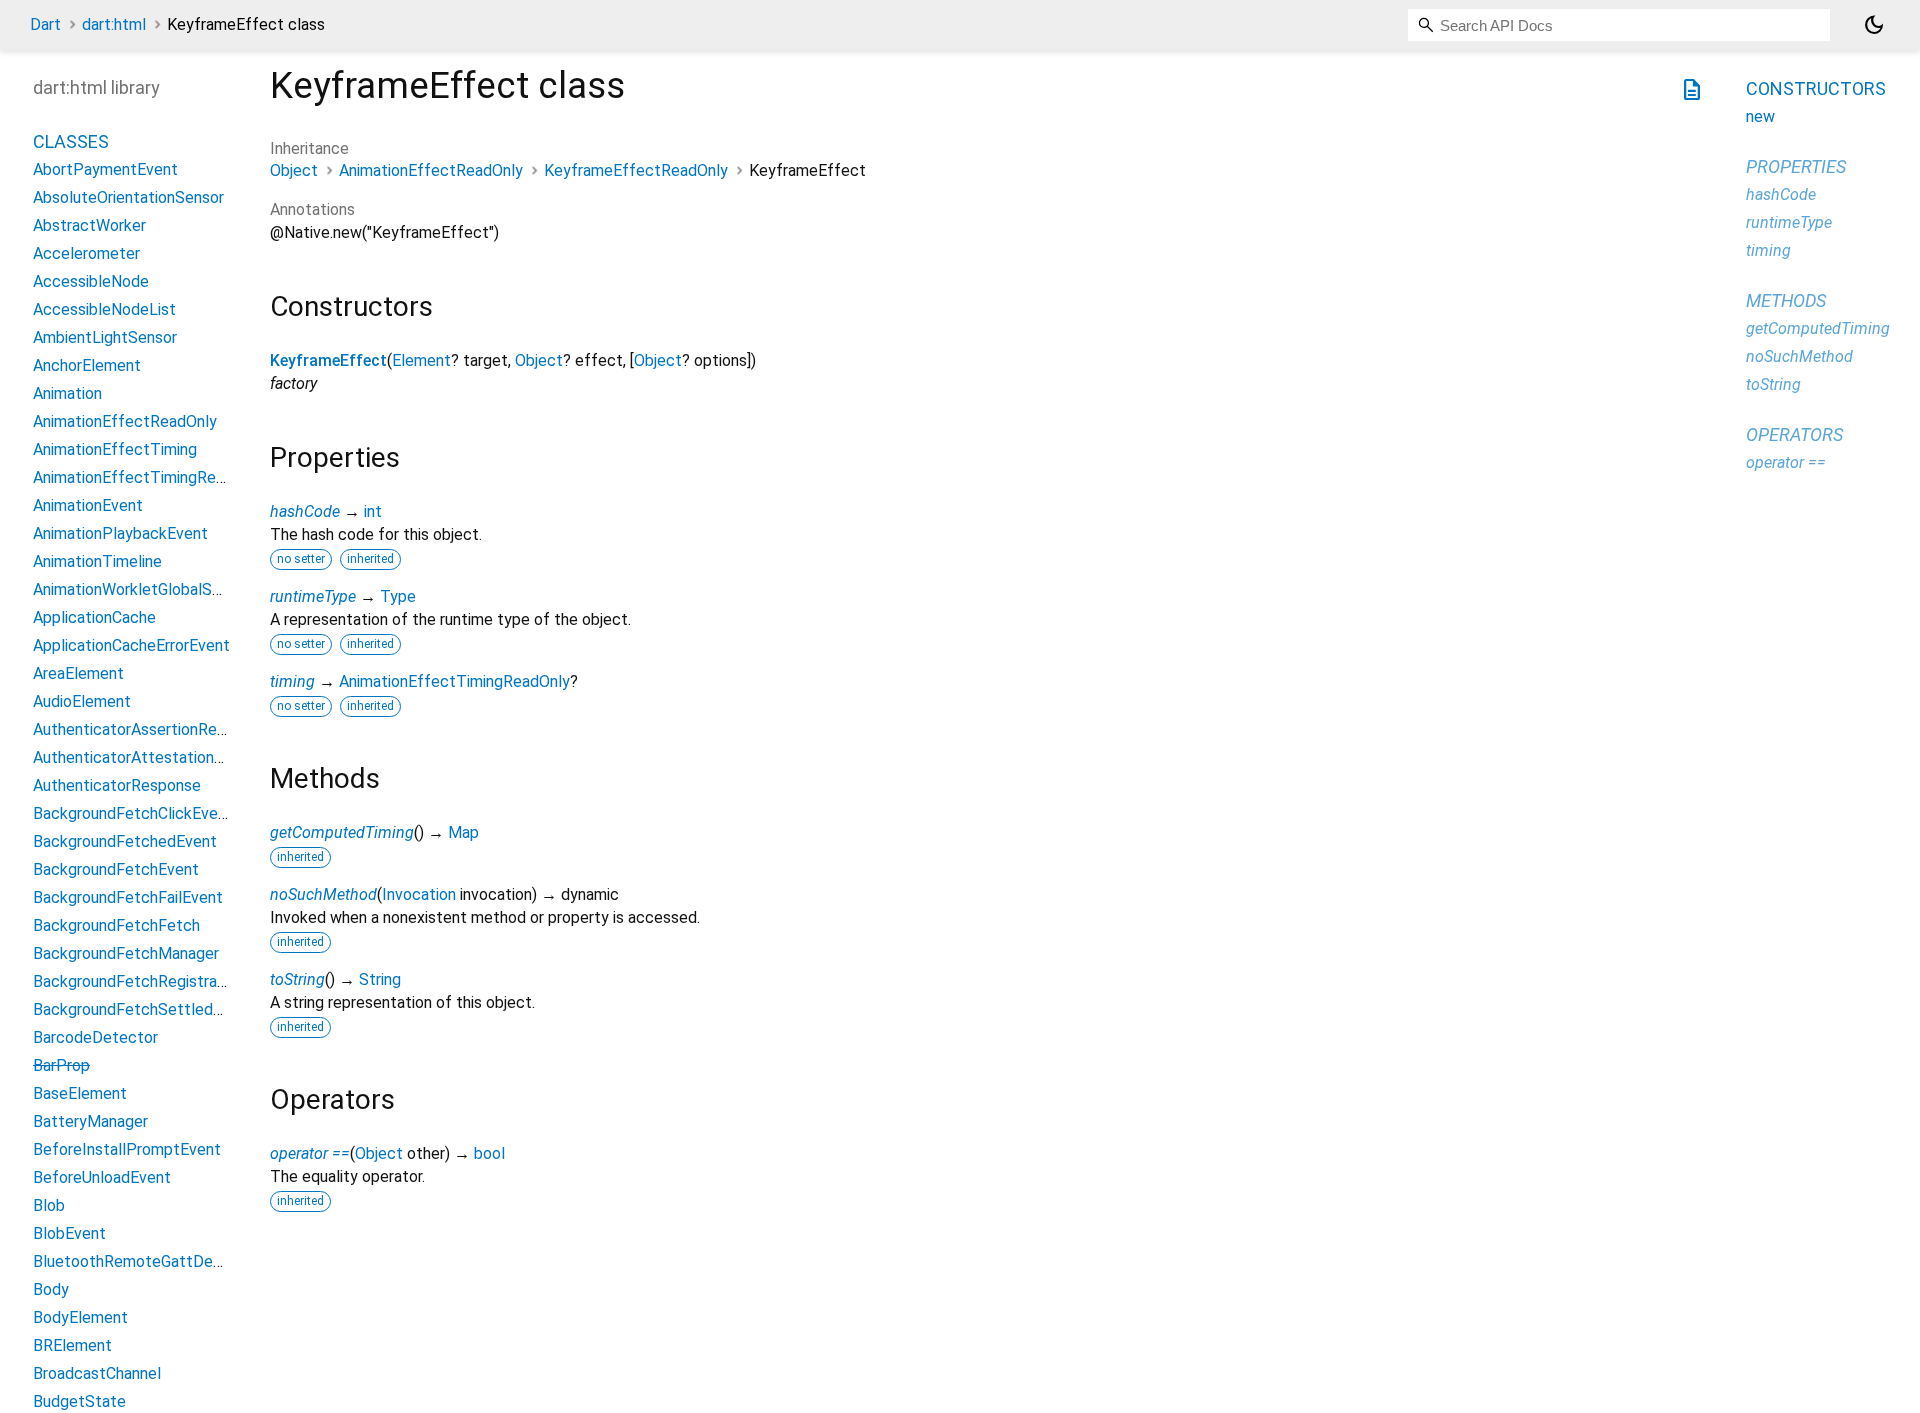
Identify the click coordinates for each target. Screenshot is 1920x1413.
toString (297, 979)
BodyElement (80, 1318)
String (380, 979)
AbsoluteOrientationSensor (128, 198)
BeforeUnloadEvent (102, 1178)
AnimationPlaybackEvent (120, 534)
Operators (1794, 434)
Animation (67, 394)
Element (421, 360)
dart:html (114, 24)
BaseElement (80, 1094)
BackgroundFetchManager (126, 954)
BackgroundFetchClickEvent (133, 814)
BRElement (72, 1346)
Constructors (1816, 88)
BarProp (61, 1066)
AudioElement (82, 702)
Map (463, 832)
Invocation (419, 894)
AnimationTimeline (97, 562)
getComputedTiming (342, 832)
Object (294, 170)
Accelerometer (86, 254)
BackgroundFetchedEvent (125, 842)
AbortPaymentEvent (105, 170)
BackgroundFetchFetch (116, 926)
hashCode (305, 511)
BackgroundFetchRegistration (138, 982)
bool (489, 1153)
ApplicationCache (94, 618)
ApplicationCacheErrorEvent (131, 646)
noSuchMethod (323, 894)
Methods (1786, 300)
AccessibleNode (91, 282)
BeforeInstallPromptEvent (127, 1150)
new (1760, 116)
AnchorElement (87, 366)
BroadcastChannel (97, 1374)
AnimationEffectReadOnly (431, 170)
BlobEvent (69, 1234)
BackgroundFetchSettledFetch (144, 1010)
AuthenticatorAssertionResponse (150, 730)
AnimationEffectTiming (115, 450)
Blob (49, 1206)
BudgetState (79, 1402)
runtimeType (313, 596)
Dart (45, 24)
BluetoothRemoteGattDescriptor (150, 1262)
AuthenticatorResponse (117, 786)
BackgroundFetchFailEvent (128, 898)
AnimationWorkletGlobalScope (140, 590)
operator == (310, 1153)
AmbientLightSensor (105, 338)
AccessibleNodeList (104, 310)
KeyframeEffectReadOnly (636, 170)
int (373, 511)
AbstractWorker (89, 226)
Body (51, 1290)
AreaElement (78, 674)
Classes (71, 142)
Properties (1796, 166)
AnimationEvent (88, 506)
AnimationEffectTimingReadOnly (454, 681)
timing (292, 681)
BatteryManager (90, 1122)
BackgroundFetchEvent (116, 870)
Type (398, 596)
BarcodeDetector (95, 1038)
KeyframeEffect (328, 360)
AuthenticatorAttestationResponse (158, 758)
